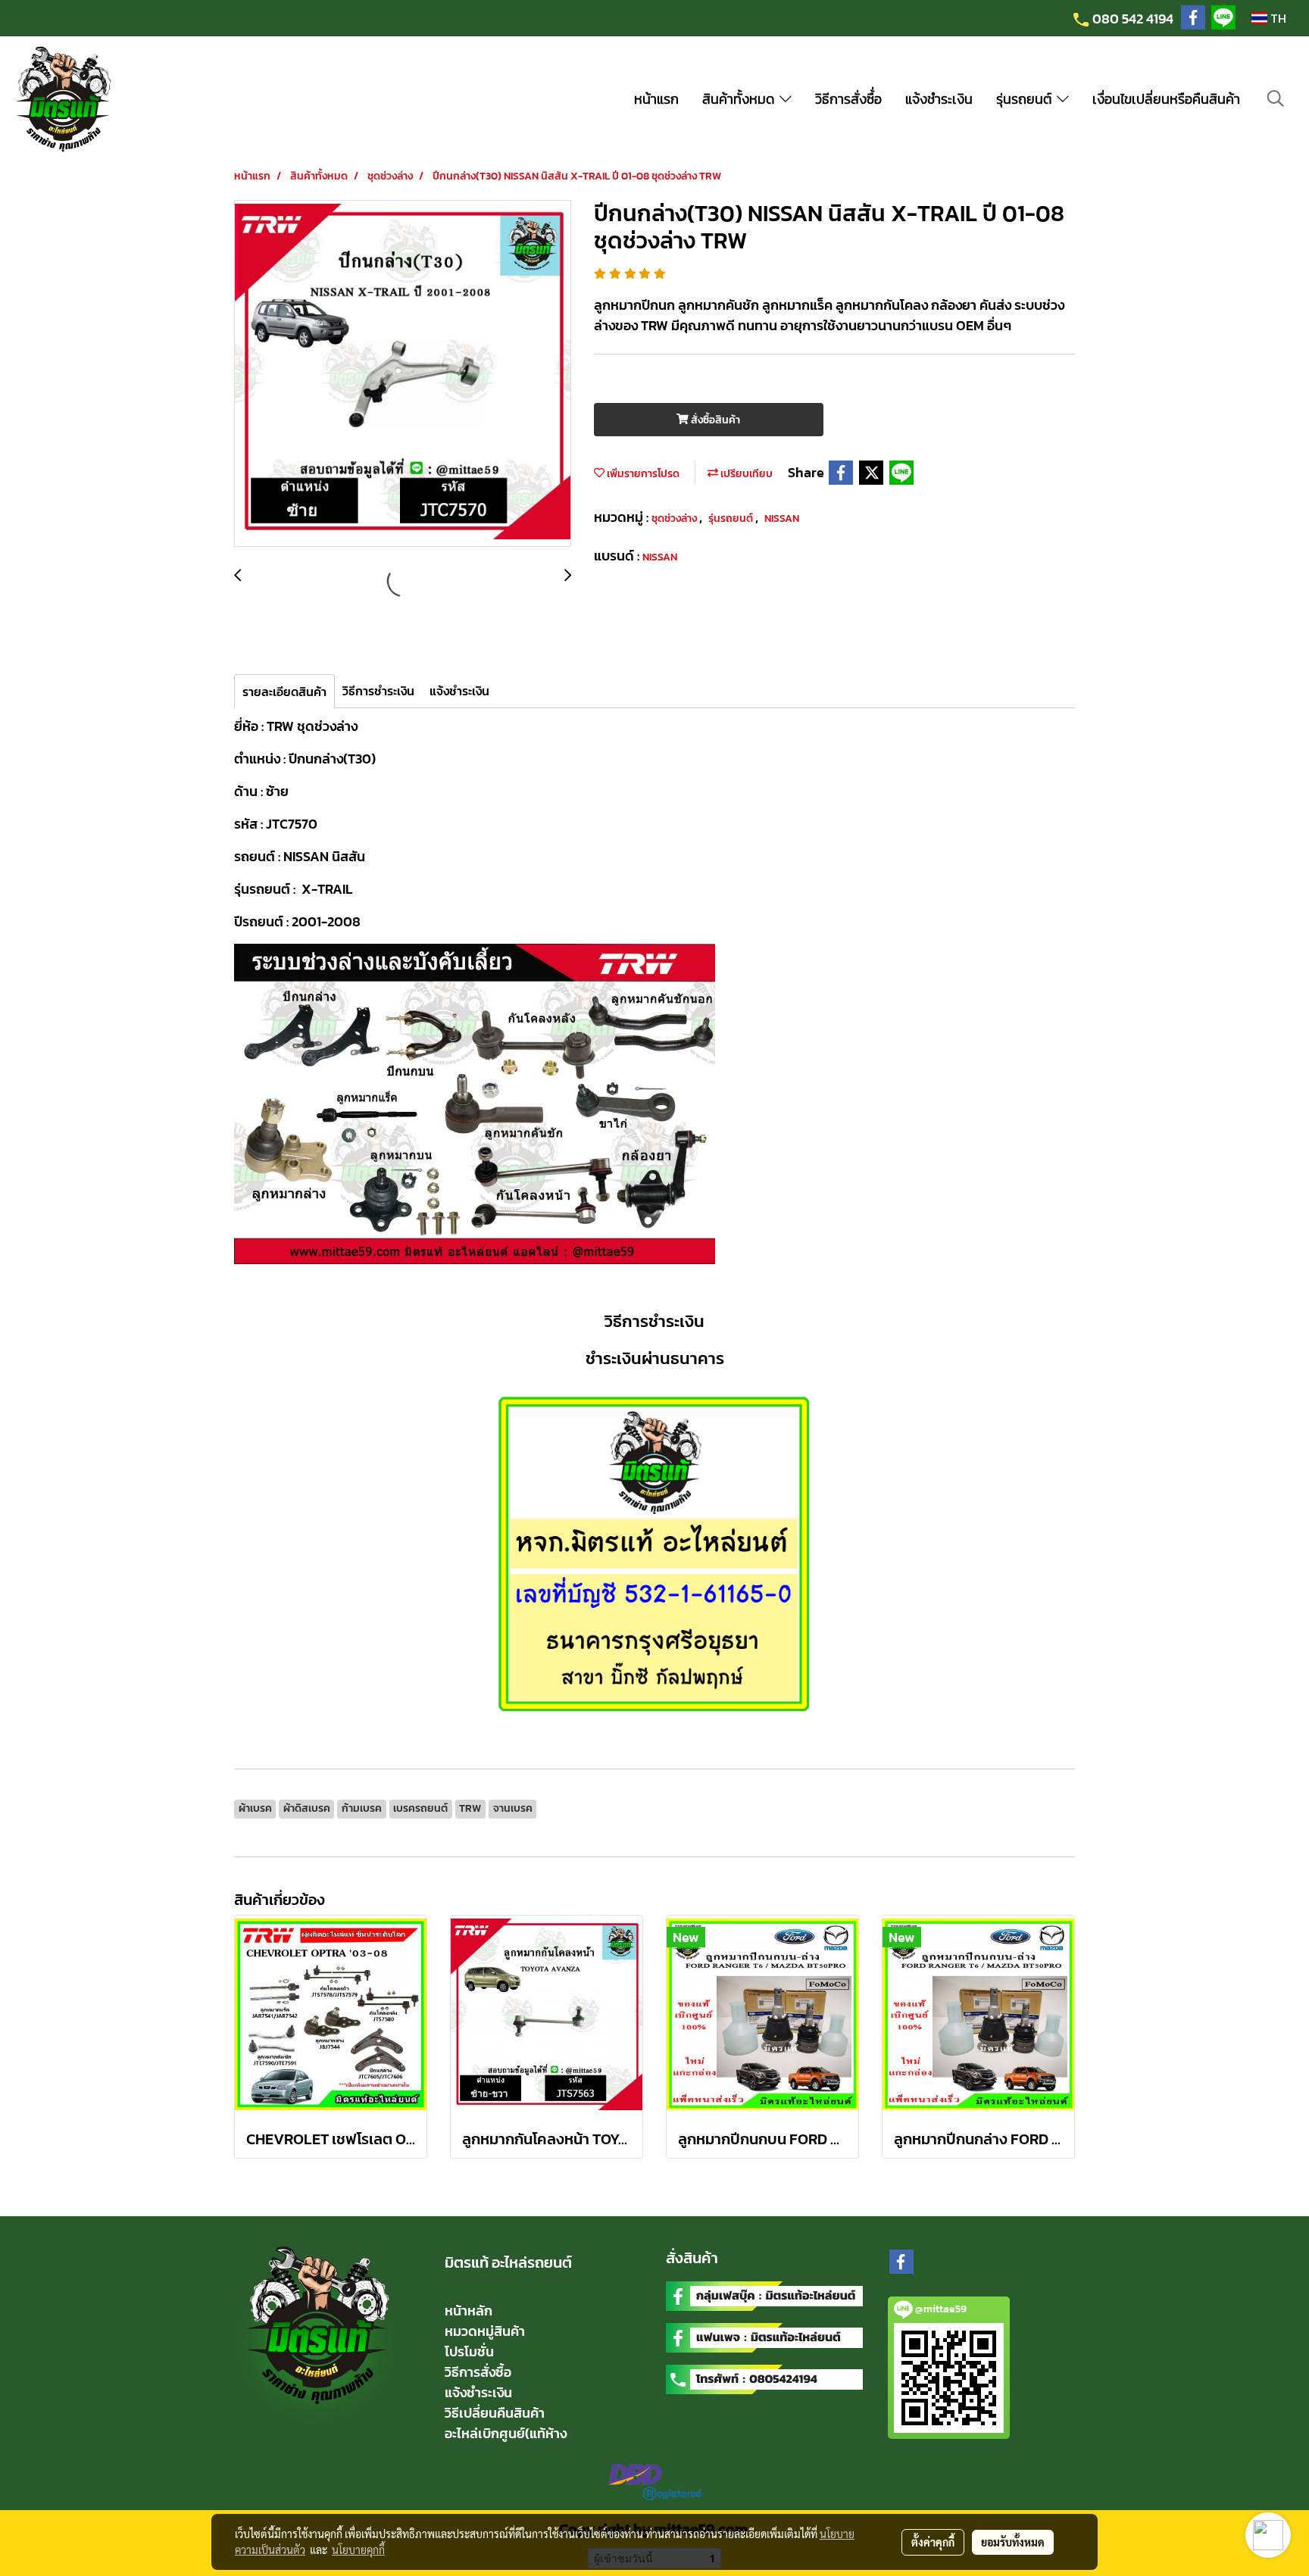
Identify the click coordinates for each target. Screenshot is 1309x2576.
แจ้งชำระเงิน (939, 99)
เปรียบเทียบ (745, 474)
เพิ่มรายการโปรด (642, 474)
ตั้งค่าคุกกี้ (933, 2542)
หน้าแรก (656, 99)
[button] (1276, 98)
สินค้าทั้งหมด (741, 99)
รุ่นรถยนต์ (1026, 99)
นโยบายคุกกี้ (358, 2549)
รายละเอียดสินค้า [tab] (284, 692)
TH (1277, 18)
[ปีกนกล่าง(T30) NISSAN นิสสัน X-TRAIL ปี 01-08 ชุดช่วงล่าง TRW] (403, 374)
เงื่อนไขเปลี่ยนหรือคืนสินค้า (1166, 99)
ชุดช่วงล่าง (675, 518)
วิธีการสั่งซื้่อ (848, 99)
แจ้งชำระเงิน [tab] (459, 691)
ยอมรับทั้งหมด (1013, 2542)
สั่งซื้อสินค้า (714, 420)
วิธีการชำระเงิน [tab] (378, 691)
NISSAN (782, 518)
